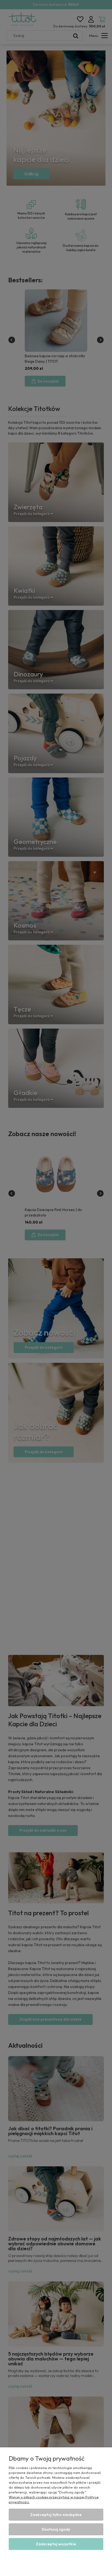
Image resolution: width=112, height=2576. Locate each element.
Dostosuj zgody (56, 2529)
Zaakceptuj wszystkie (56, 2544)
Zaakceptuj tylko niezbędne (56, 2515)
